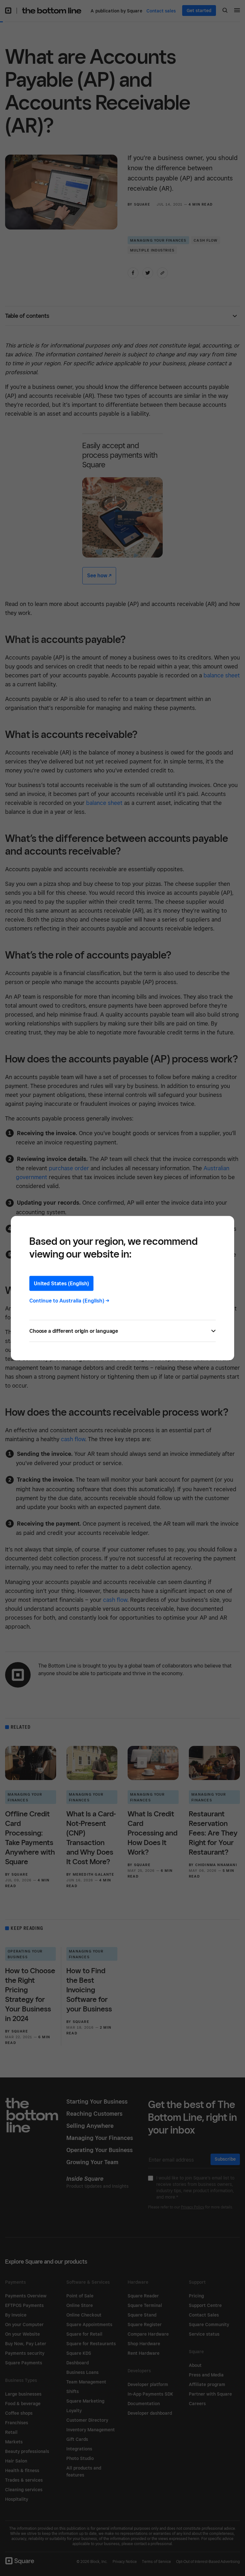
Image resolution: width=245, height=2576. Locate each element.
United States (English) (61, 1283)
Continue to (69, 1300)
